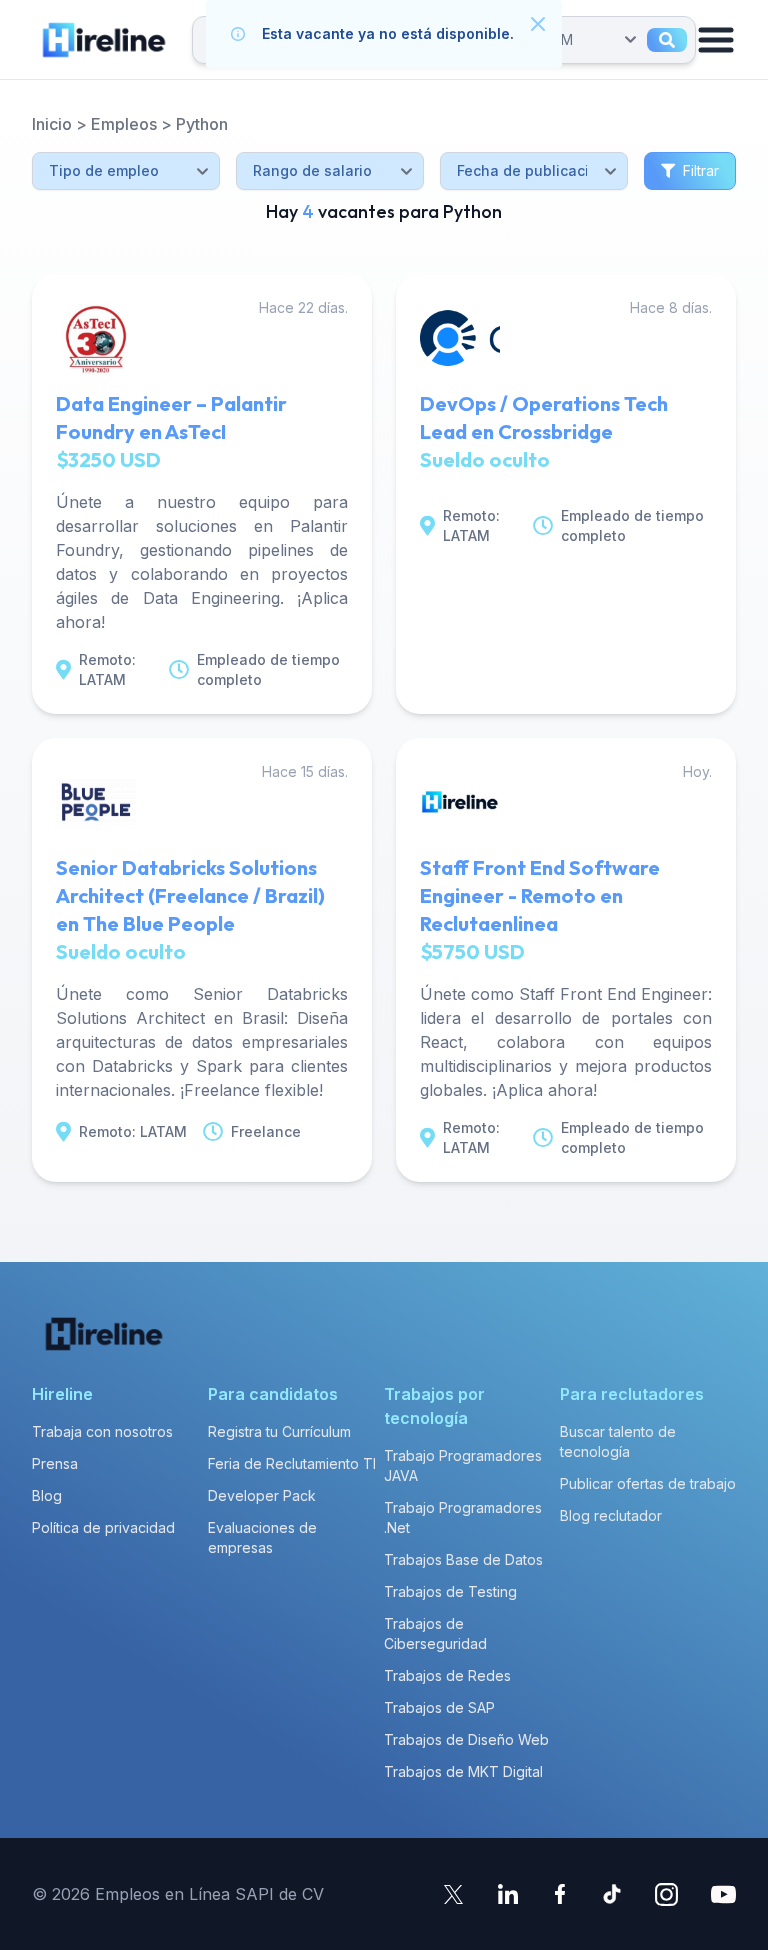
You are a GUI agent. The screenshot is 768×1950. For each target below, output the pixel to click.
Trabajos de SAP (439, 1707)
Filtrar (701, 170)
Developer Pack (262, 1495)
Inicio (52, 124)
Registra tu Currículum (279, 1431)
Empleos (124, 124)
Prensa (55, 1463)
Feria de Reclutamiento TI (292, 1463)
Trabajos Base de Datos (463, 1559)
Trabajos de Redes (447, 1675)
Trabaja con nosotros (102, 1431)
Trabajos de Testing (450, 1591)
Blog (47, 1495)
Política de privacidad (103, 1527)
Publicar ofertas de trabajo (648, 1483)
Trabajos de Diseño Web (466, 1739)
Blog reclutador (611, 1515)
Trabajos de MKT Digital (463, 1771)
